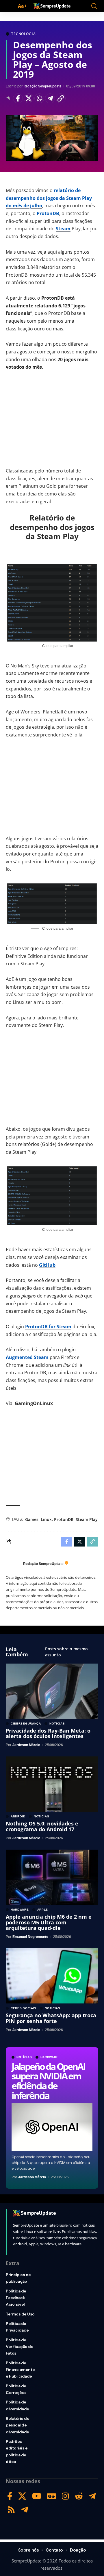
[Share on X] (29, 98)
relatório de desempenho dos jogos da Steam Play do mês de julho (49, 198)
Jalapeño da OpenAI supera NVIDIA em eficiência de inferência (48, 2081)
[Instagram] (65, 2496)
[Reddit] (79, 2496)
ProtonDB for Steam (48, 1327)
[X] (22, 2496)
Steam (63, 229)
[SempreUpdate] (52, 6)
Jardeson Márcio (32, 2177)
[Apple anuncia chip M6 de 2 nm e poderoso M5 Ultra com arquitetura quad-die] (52, 1877)
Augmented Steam (27, 1357)
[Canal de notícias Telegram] (25, 2510)
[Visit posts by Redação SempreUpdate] (13, 1564)
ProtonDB (48, 213)
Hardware (50, 2057)
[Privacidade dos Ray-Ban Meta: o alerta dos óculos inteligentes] (52, 1691)
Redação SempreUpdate (42, 86)
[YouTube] (37, 2496)
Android (18, 1817)
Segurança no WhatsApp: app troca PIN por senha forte (51, 2018)
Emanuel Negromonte (30, 1937)
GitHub (47, 1265)
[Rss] (11, 2510)
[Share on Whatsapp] (39, 98)
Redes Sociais (24, 2008)
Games (32, 1519)
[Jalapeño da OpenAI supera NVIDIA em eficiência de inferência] (52, 2127)
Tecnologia (23, 34)
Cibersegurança (26, 1724)
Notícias (24, 2057)
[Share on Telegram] (50, 98)
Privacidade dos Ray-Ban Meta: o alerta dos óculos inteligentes (48, 1733)
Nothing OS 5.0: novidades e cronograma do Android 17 (42, 1826)
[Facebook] (10, 2496)
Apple (43, 1910)
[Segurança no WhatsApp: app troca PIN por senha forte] (52, 1976)
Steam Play (87, 1519)
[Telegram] (92, 2496)
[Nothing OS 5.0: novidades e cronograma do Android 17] (52, 1784)
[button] (11, 6)
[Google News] (52, 2496)
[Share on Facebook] (18, 98)
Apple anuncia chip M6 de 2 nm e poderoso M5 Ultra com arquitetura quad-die (49, 1922)
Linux (46, 1519)
